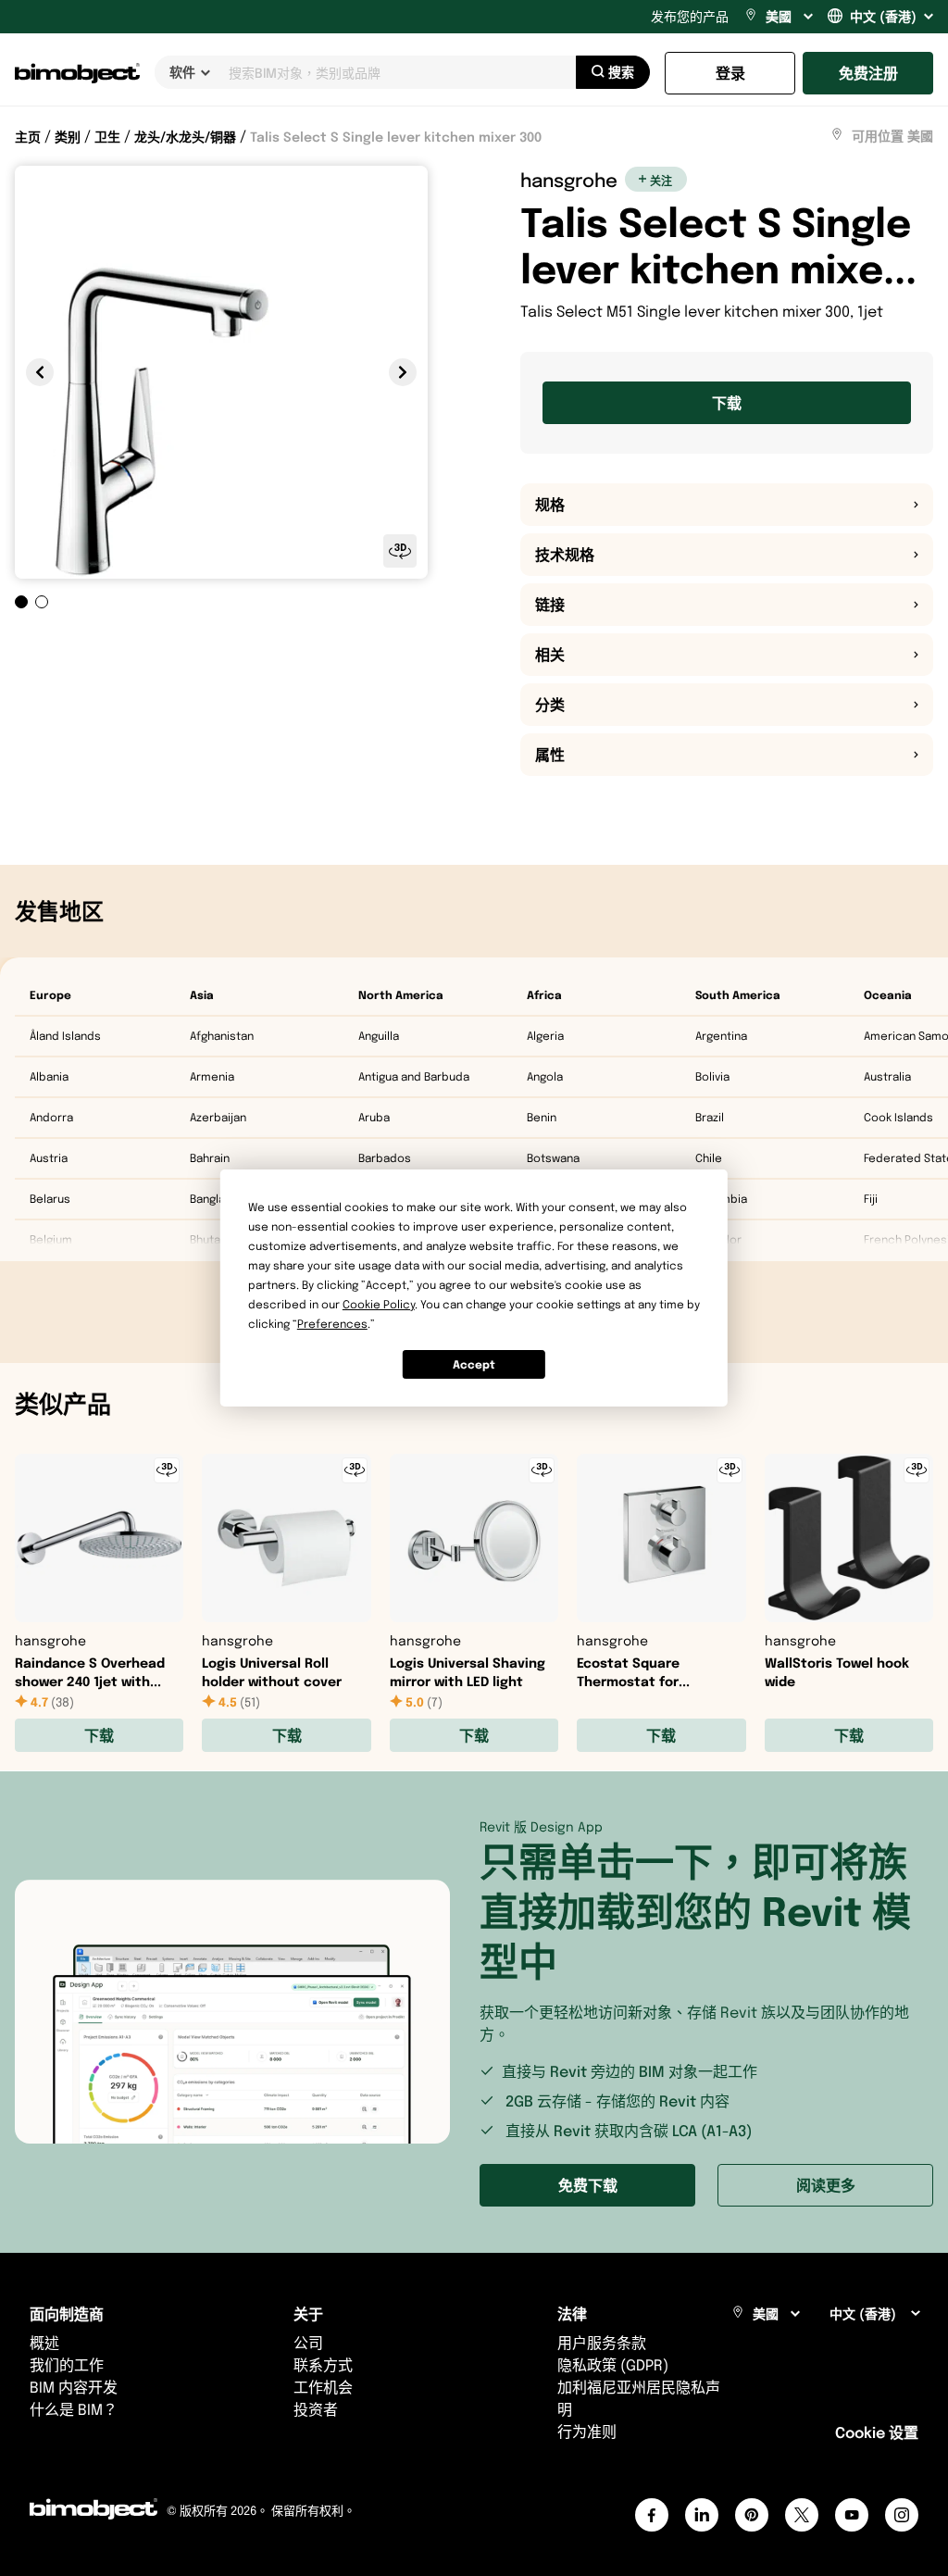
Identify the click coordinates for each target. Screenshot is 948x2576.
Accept (474, 1364)
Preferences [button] (332, 1324)
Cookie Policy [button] (379, 1304)
